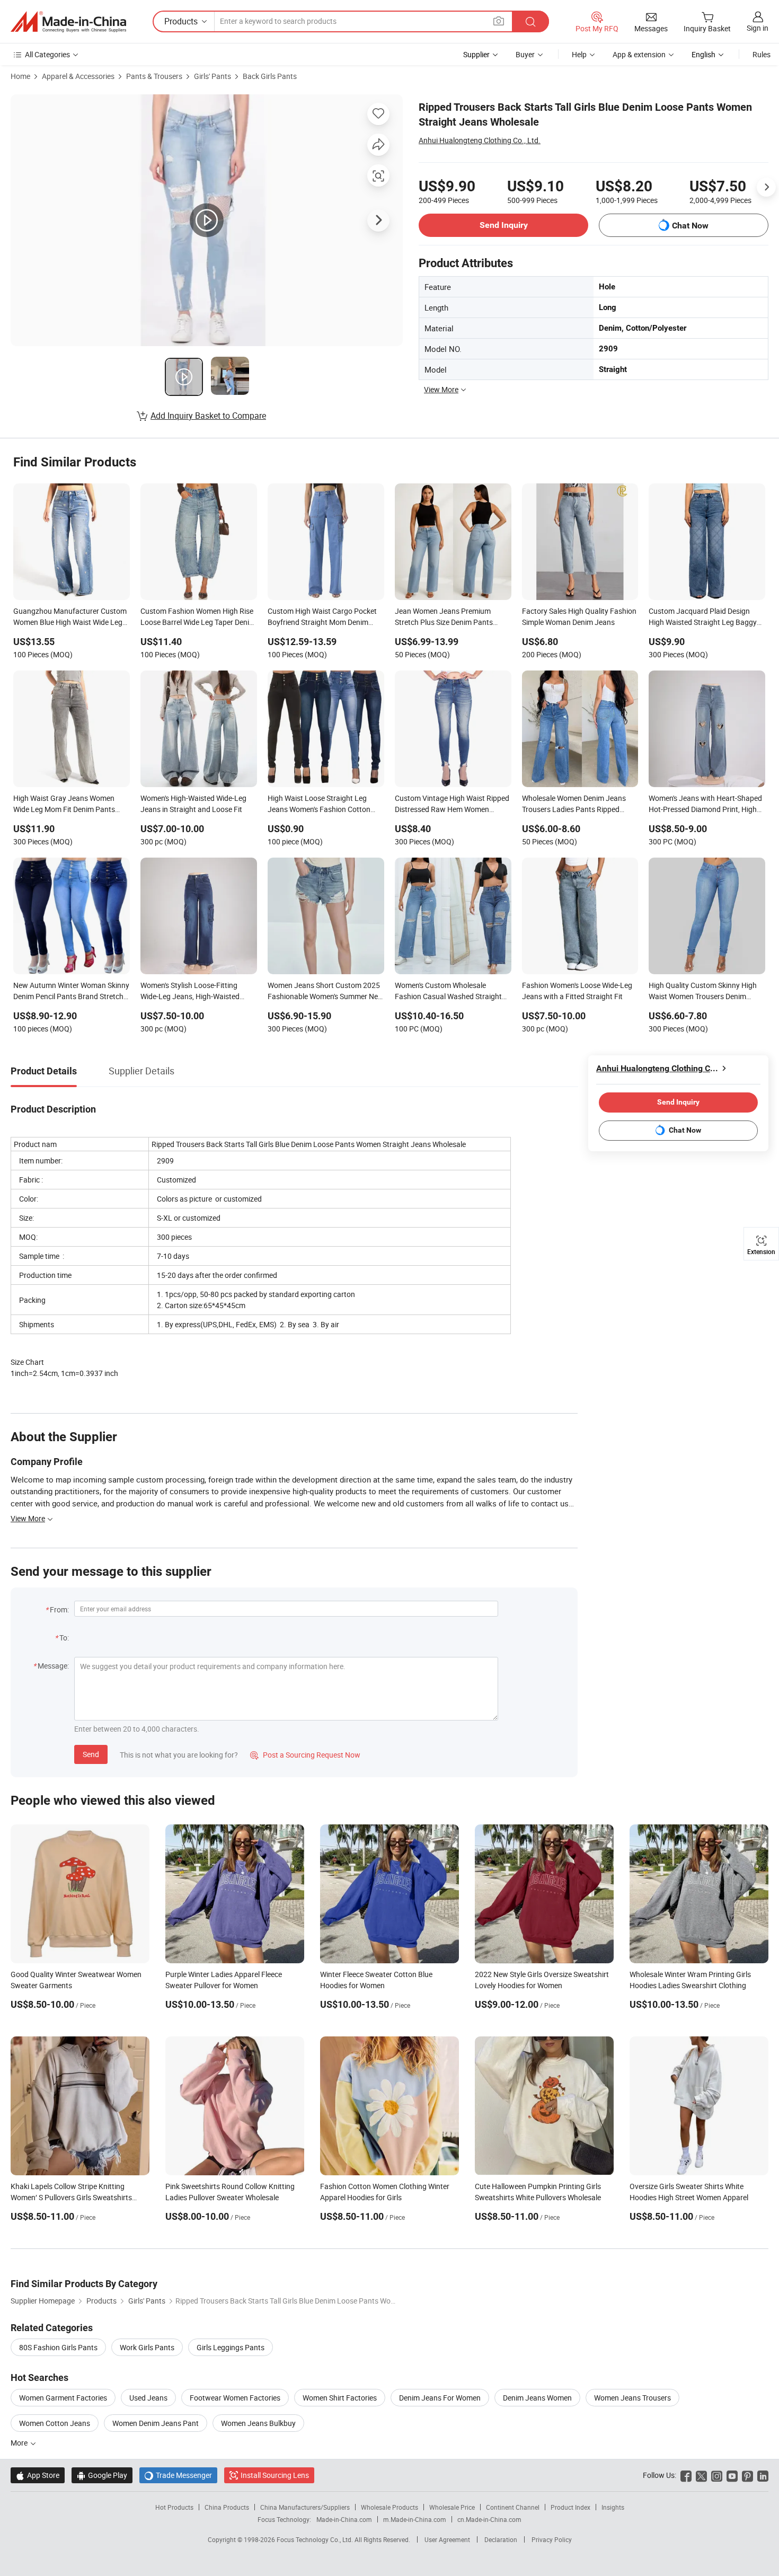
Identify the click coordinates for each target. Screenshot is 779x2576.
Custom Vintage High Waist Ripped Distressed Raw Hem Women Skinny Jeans (452, 805)
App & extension (639, 54)
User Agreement (447, 2539)
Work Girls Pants (147, 2347)
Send (91, 1754)
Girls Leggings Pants (231, 2347)
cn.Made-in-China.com (489, 2519)
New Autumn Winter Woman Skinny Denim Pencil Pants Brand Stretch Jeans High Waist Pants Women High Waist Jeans (71, 992)
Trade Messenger (178, 2475)
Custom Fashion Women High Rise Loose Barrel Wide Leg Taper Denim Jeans (198, 617)
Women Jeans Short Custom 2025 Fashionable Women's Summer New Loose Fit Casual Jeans (326, 992)
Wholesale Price (452, 2507)
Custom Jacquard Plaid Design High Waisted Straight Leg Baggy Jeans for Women (703, 617)
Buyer (525, 54)
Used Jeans (148, 2398)
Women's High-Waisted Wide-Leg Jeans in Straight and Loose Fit (193, 804)
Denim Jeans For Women (440, 2398)
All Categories (47, 54)
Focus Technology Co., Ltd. (316, 2539)
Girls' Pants (213, 76)
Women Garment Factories (63, 2398)
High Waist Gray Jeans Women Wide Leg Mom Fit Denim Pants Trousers (64, 805)
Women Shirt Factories (340, 2398)
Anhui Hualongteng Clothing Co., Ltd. (480, 140)
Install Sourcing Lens (275, 2475)
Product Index (570, 2507)
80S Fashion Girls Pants (58, 2347)
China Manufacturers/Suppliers (305, 2507)
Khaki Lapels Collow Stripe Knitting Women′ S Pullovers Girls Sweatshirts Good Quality (71, 2197)
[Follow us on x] (701, 2475)
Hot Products (174, 2507)
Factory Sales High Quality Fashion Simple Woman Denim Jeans (579, 616)
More (20, 2443)
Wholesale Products (389, 2507)
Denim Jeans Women (537, 2398)
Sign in (758, 28)
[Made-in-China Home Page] (68, 22)
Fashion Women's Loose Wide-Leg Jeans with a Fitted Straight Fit (577, 991)
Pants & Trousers (154, 76)
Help (579, 54)
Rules (762, 54)
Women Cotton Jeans (55, 2423)
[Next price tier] (766, 187)
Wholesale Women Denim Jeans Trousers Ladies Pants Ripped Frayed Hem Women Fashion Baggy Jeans (574, 805)
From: (59, 1609)
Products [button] (181, 21)
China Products (227, 2507)
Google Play (102, 2475)
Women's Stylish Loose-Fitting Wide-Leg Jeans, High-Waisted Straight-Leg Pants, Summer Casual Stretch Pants (190, 992)
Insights (613, 2507)
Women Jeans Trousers (632, 2398)
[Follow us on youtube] (732, 2475)
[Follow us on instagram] (717, 2475)
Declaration (501, 2539)
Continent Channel (513, 2507)
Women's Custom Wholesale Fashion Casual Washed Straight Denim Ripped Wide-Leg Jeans (448, 992)
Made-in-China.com (344, 2519)
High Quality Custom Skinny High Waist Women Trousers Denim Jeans (703, 992)
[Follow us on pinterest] (747, 2475)
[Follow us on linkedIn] (763, 2475)
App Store (38, 2475)
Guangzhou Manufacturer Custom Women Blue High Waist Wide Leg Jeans (70, 617)
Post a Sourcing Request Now (305, 1755)
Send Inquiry (504, 225)
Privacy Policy (552, 2539)
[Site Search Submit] (530, 21)
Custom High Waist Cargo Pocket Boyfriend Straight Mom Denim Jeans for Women (322, 617)
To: (64, 1638)
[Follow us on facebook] (686, 2475)
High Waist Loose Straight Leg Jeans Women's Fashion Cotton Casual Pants (319, 805)
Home (20, 76)
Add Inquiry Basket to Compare (208, 416)
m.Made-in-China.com (415, 2519)
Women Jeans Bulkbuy (258, 2423)
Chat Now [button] (690, 226)
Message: (53, 1666)
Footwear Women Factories (235, 2398)
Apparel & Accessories (78, 76)
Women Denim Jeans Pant (156, 2423)
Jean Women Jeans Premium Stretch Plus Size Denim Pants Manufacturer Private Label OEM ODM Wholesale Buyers (449, 617)
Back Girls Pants (270, 76)
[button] (499, 21)
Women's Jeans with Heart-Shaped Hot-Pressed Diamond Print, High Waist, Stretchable (705, 805)
